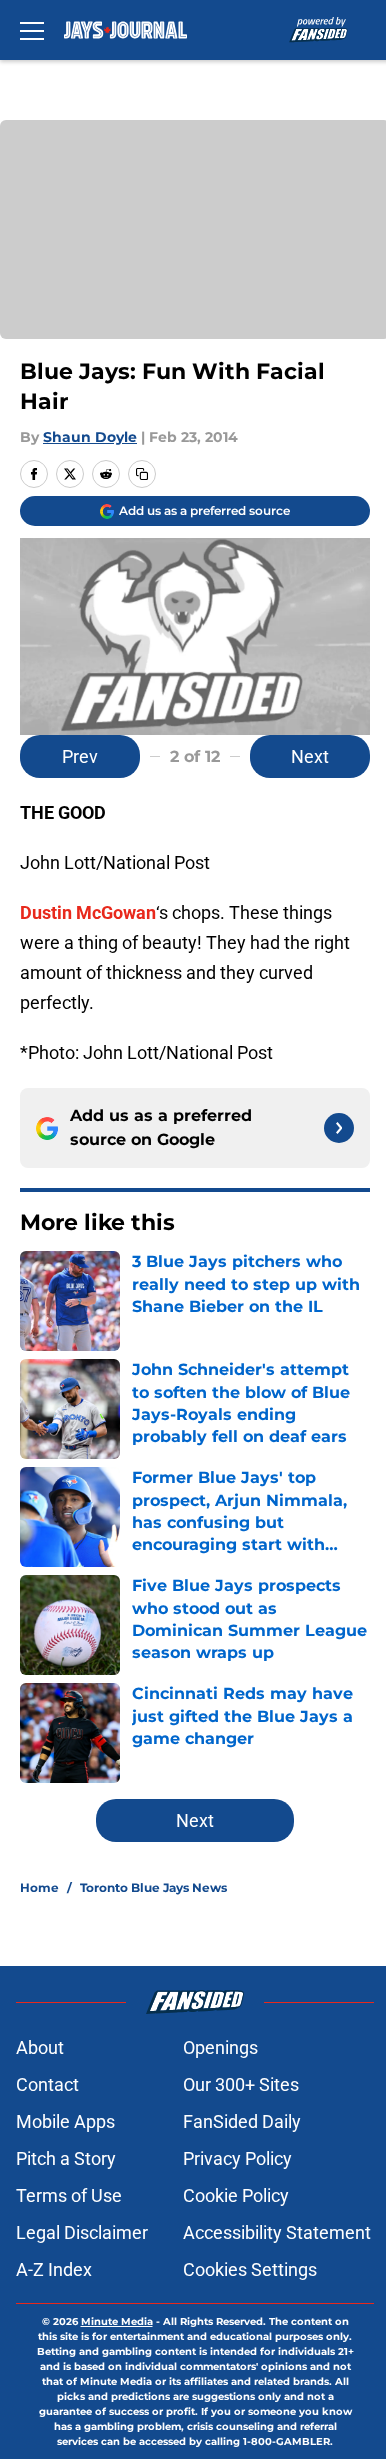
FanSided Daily (242, 2121)
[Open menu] (32, 30)
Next (310, 756)
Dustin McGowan (88, 912)
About (40, 2047)
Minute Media (117, 2321)
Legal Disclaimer (82, 2232)
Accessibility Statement (277, 2232)
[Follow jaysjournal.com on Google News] (339, 1128)
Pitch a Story (66, 2158)
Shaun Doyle (90, 437)
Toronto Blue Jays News (153, 1887)
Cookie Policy (236, 2195)
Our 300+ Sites (241, 2084)
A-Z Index (54, 2269)
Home (39, 1887)
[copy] (142, 474)
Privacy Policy (237, 2158)
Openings (220, 2047)
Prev (80, 756)
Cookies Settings (250, 2269)
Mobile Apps (65, 2121)
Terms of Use (69, 2195)
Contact (47, 2084)
